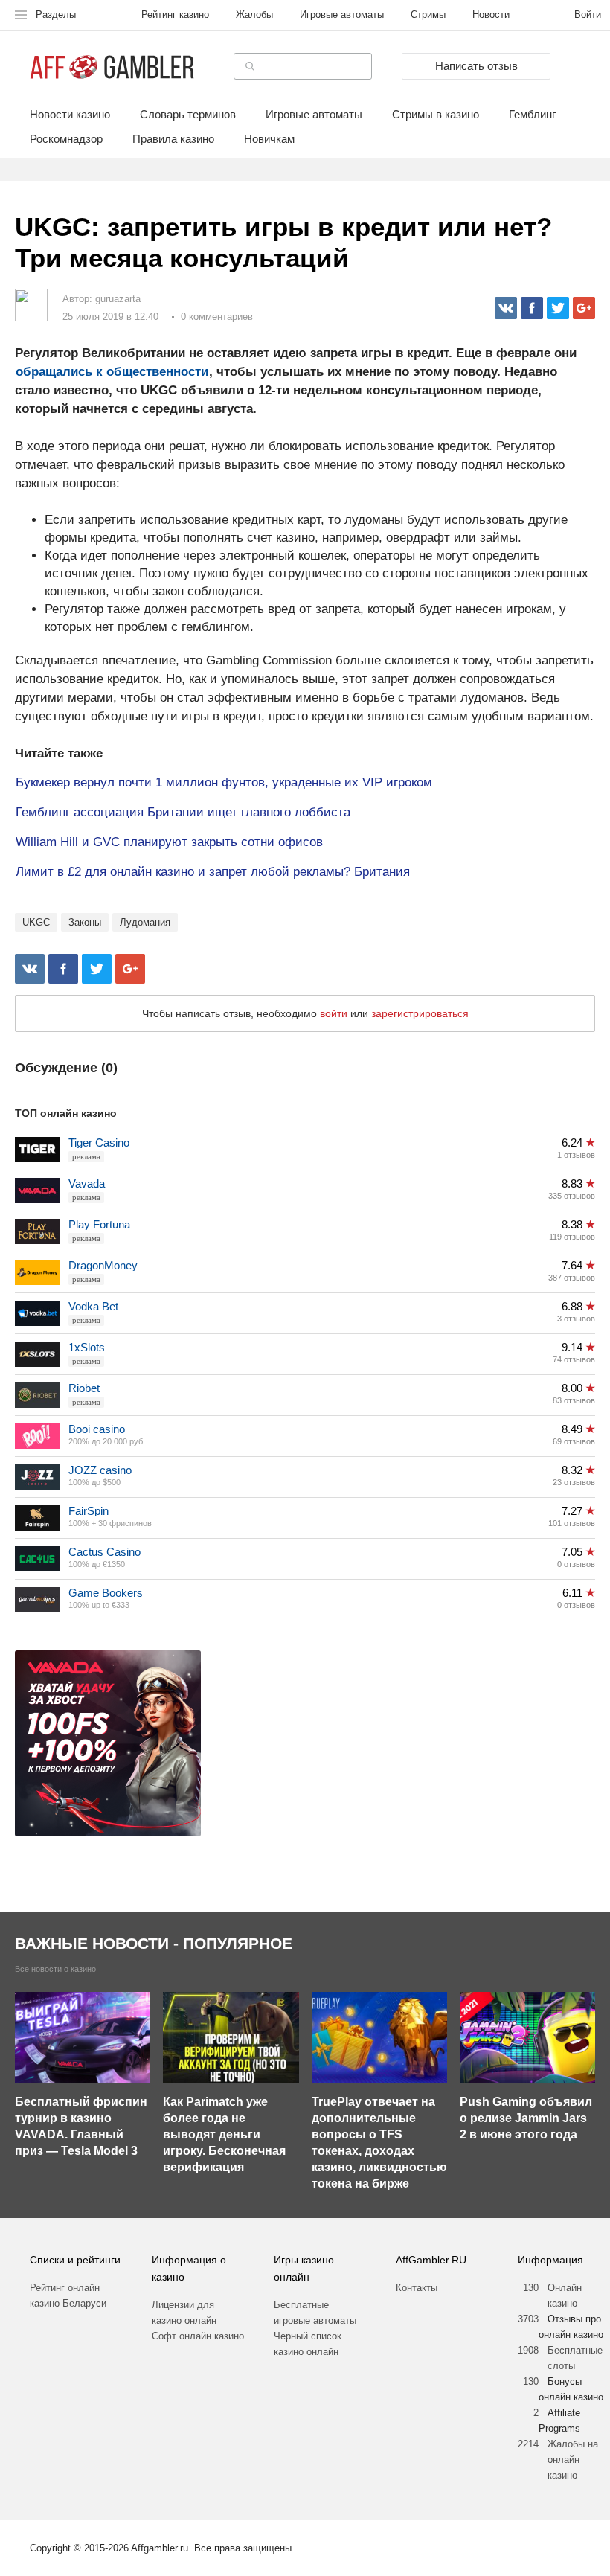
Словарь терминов (188, 115)
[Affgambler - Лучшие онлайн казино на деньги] (112, 67)
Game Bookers (106, 1593)
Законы (85, 922)
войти (334, 1013)
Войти (588, 15)
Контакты (417, 2288)
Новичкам (269, 139)
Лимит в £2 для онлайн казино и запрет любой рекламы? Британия (213, 872)
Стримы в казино (436, 115)
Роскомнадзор (66, 139)
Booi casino (97, 1429)
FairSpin (89, 1511)
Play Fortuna (99, 1224)
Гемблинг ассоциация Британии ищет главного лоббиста (183, 812)
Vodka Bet (93, 1306)
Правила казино (173, 139)
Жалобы (254, 15)
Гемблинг (532, 115)
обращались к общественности (112, 372)
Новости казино (70, 115)
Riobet (84, 1388)
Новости (491, 15)
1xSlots (87, 1347)
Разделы (56, 15)
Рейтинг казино (175, 15)
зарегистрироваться (420, 1013)
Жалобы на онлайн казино (573, 2460)
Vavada (87, 1183)
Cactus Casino (105, 1552)
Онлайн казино (565, 2295)
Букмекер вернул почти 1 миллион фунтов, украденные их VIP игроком (224, 782)
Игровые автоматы (342, 15)
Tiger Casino (99, 1143)
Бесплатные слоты (575, 2358)
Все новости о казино (55, 1969)
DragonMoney (103, 1265)
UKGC (36, 922)
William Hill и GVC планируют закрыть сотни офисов (169, 842)
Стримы (428, 15)
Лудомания (145, 922)
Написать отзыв (476, 66)
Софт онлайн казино (198, 2336)
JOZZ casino (100, 1470)
